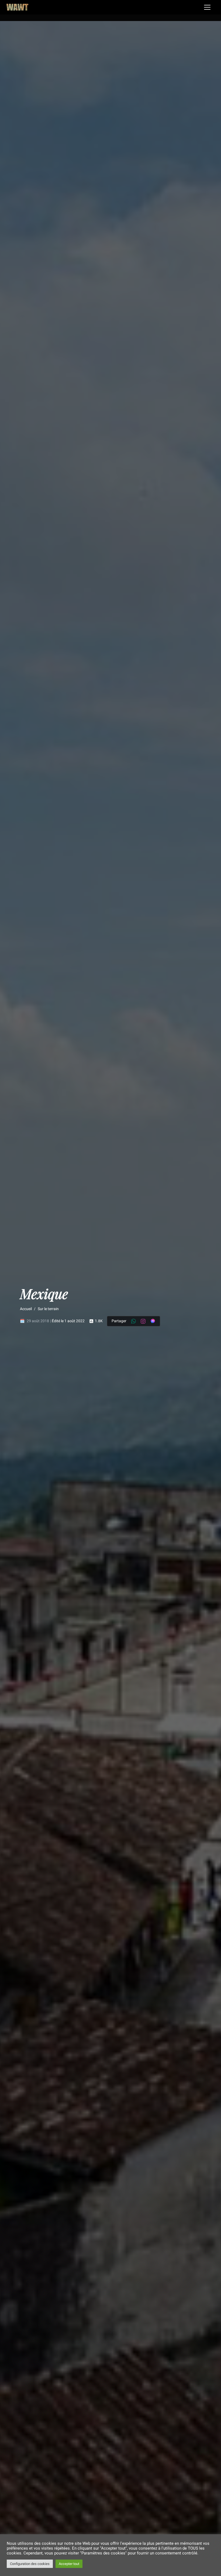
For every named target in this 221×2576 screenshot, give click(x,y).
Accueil (26, 1309)
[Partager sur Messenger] (153, 1322)
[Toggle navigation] (207, 7)
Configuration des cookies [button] (30, 2564)
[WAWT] (17, 7)
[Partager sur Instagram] (143, 1321)
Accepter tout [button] (69, 2564)
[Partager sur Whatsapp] (133, 1321)
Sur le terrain (48, 1309)
